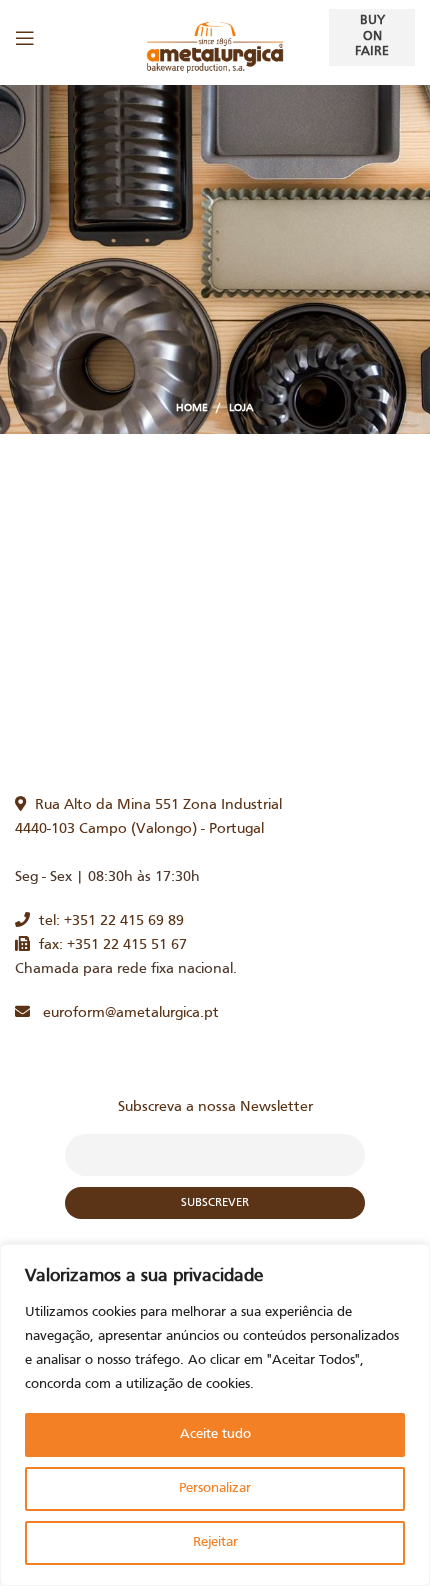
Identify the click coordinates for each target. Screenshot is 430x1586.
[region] (215, 1415)
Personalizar (215, 1488)
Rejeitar (215, 1542)
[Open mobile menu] (25, 38)
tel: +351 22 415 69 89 (107, 921)
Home (192, 408)
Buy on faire (372, 36)
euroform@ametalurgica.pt (124, 1013)
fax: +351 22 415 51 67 (108, 945)
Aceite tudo (215, 1434)
